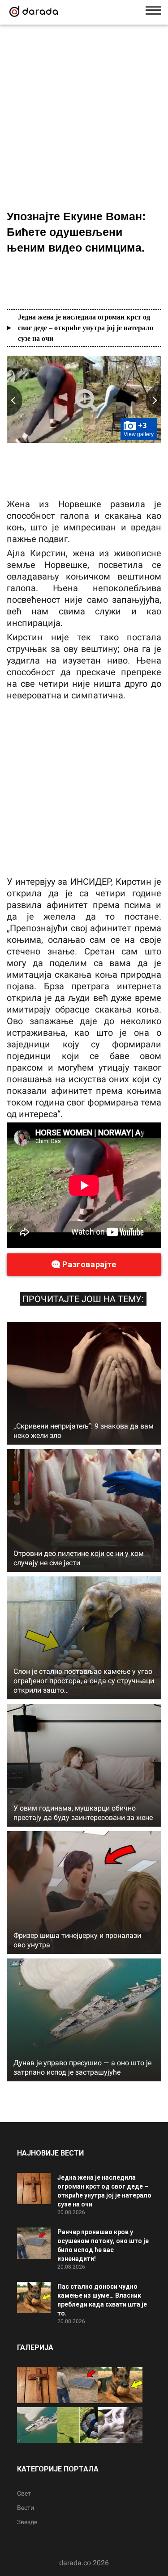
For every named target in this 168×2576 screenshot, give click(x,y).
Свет (24, 2493)
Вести (26, 2508)
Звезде (27, 2522)
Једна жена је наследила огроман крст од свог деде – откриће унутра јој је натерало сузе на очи (86, 328)
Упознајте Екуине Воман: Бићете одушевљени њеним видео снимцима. (76, 232)
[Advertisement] (84, 119)
